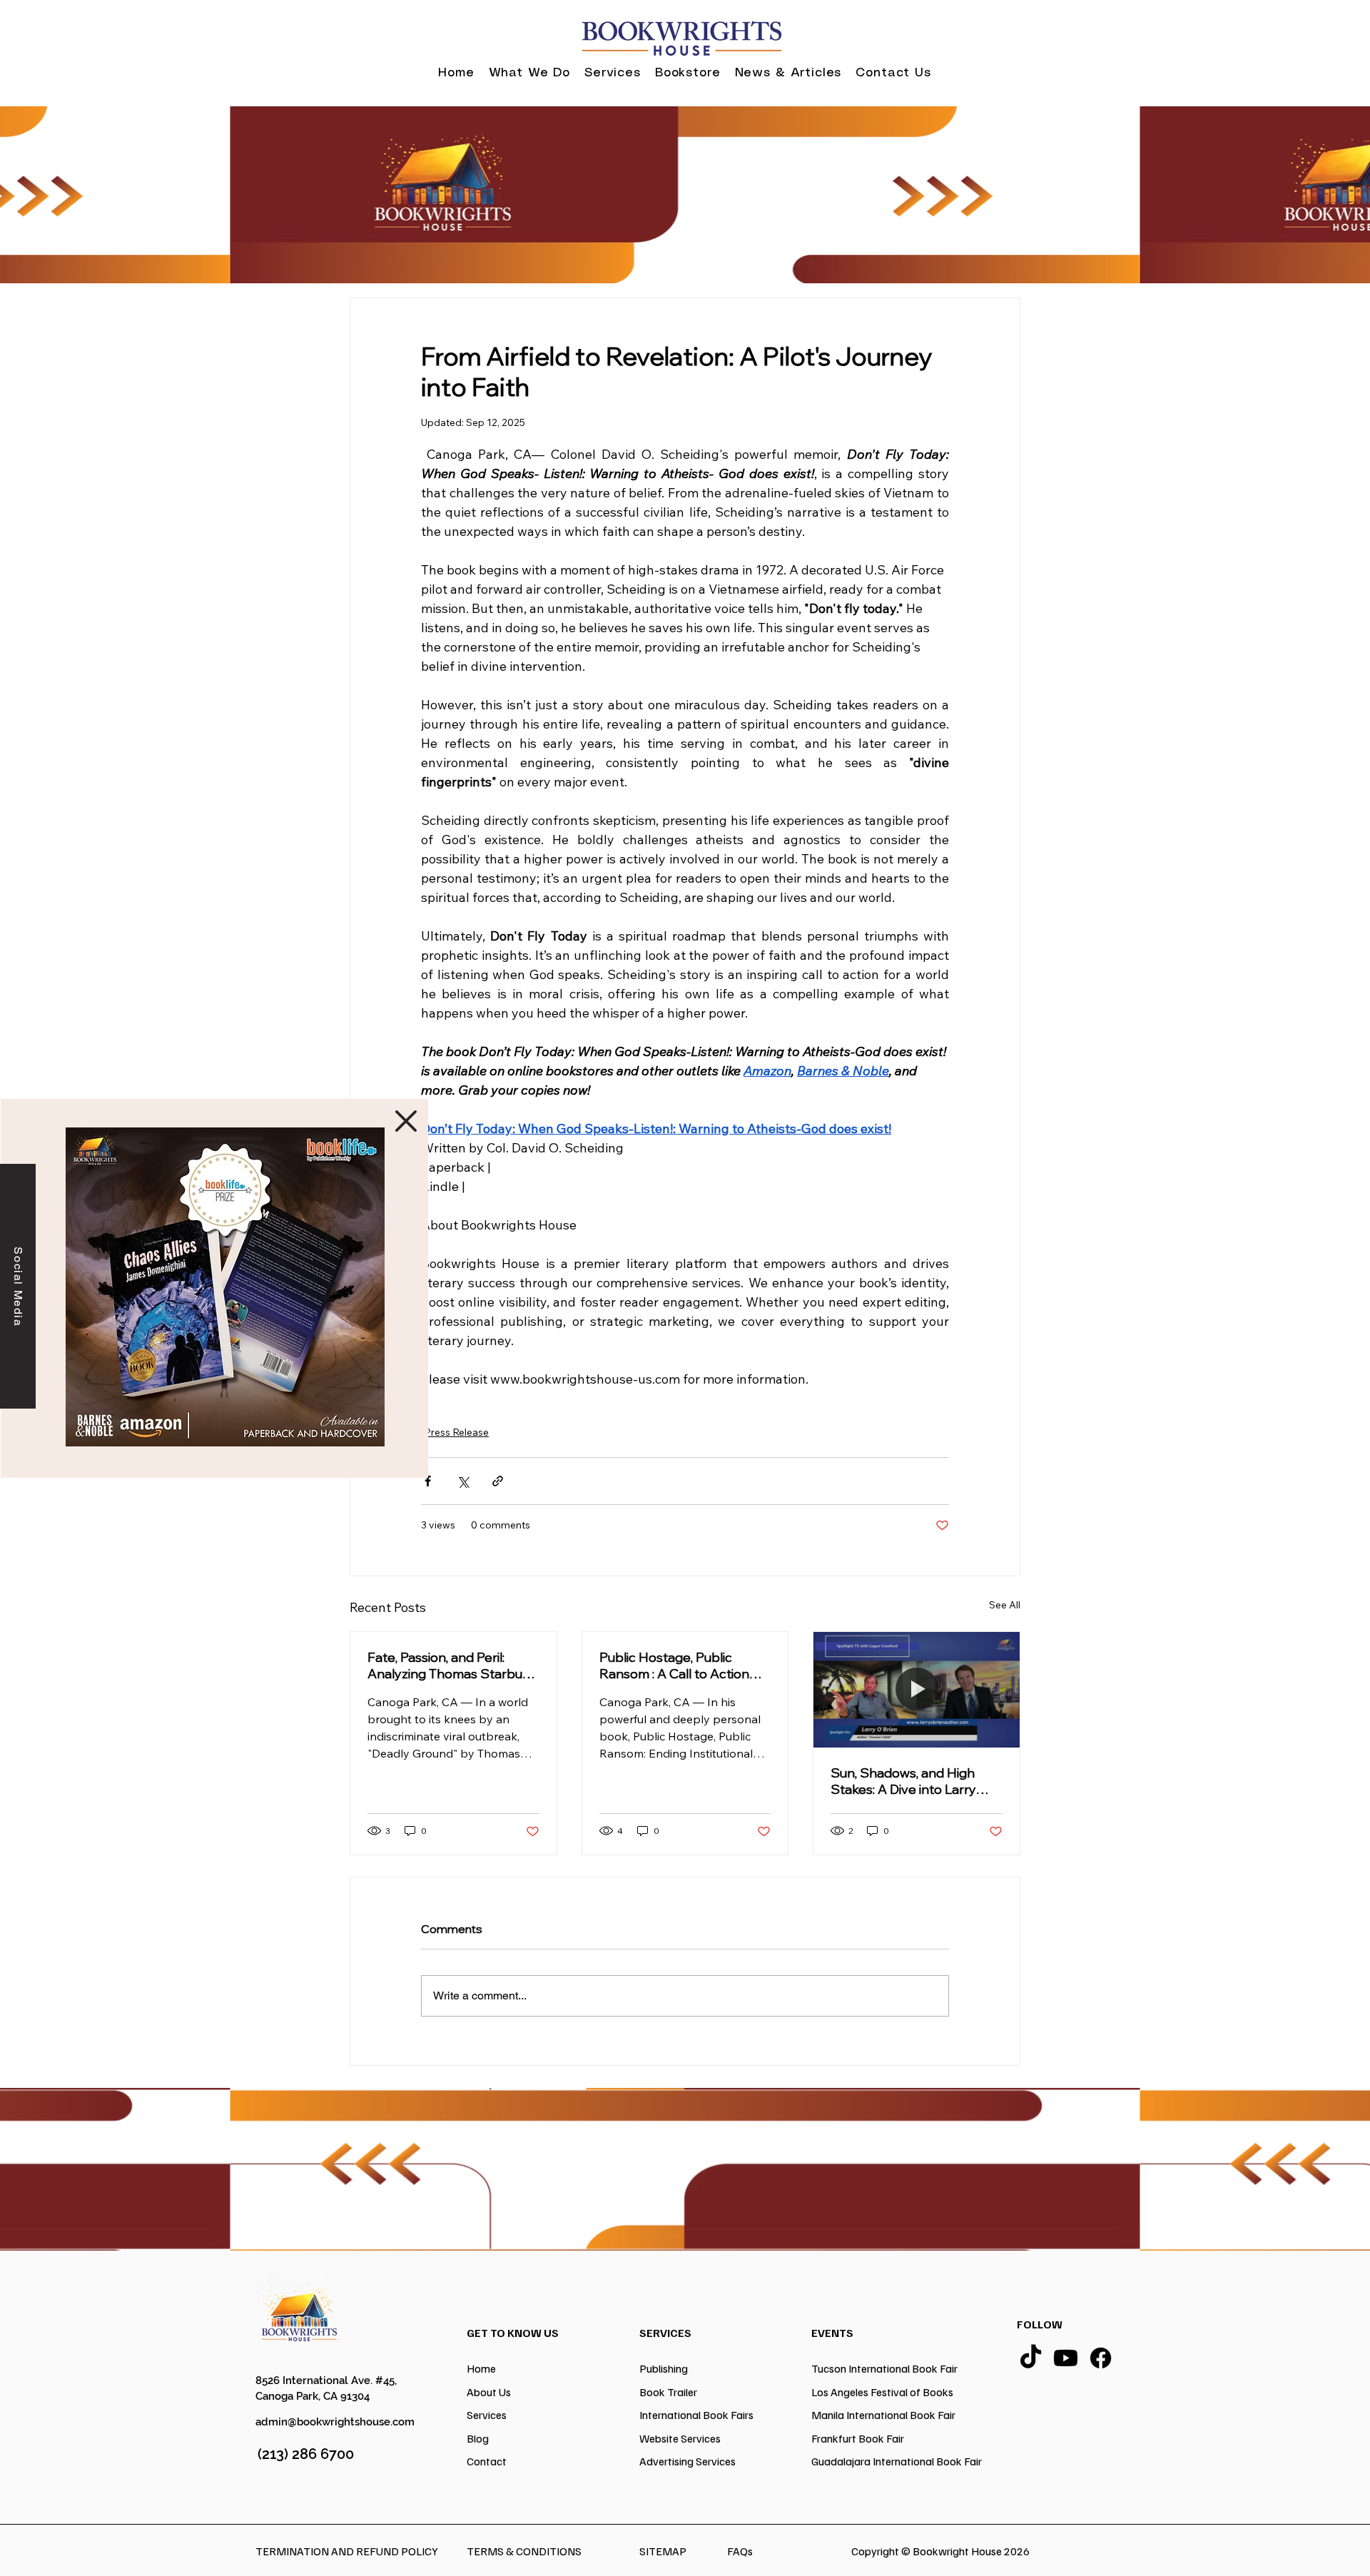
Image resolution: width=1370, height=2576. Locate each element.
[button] (406, 1121)
